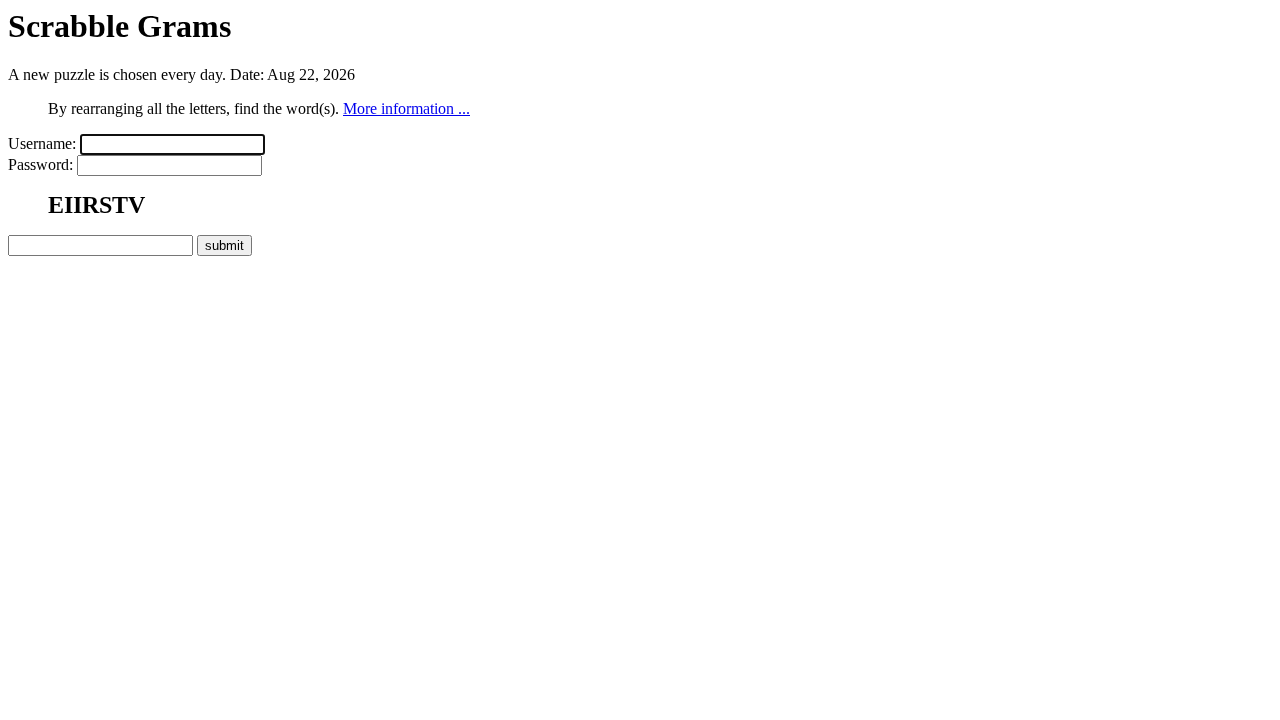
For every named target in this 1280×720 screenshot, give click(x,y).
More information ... (406, 108)
